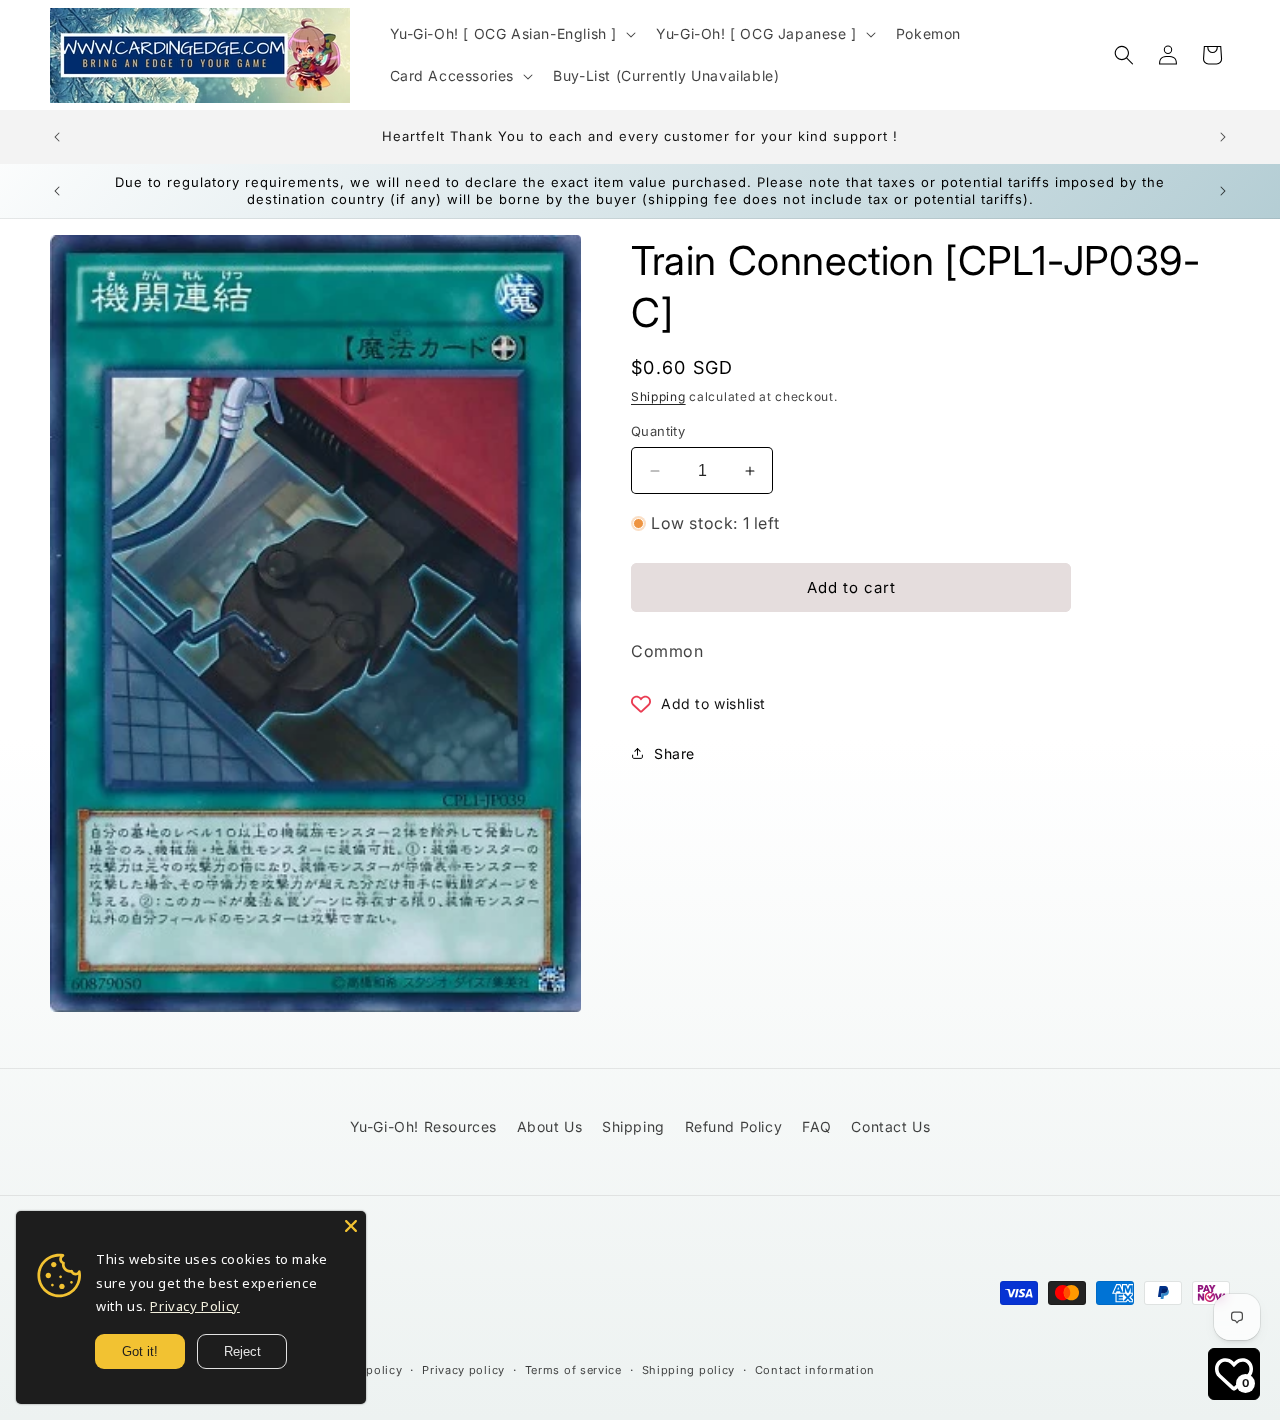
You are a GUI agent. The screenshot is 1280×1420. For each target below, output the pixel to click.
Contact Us (890, 1126)
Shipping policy (689, 1370)
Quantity (658, 431)
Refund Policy (734, 1126)
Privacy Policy (194, 1306)
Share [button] (674, 753)
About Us (550, 1126)
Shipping (658, 396)
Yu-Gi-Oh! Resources (423, 1126)
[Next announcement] (1223, 137)
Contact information (815, 1370)
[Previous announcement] (57, 137)
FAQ (817, 1126)
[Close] (351, 1226)
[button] (511, 34)
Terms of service (573, 1370)
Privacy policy (463, 1370)
